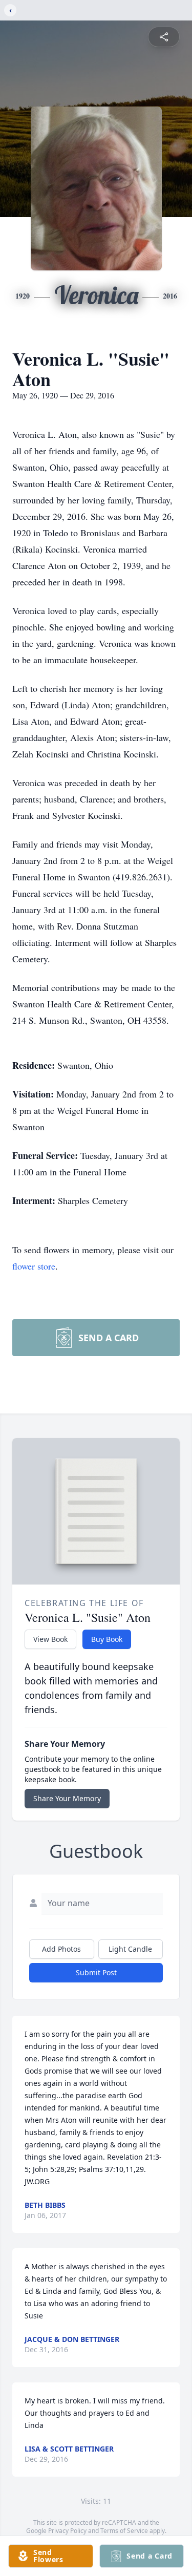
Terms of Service (124, 2531)
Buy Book (107, 1639)
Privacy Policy (67, 2531)
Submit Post (96, 1972)
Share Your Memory (67, 1798)
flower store (34, 1266)
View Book (50, 1639)
